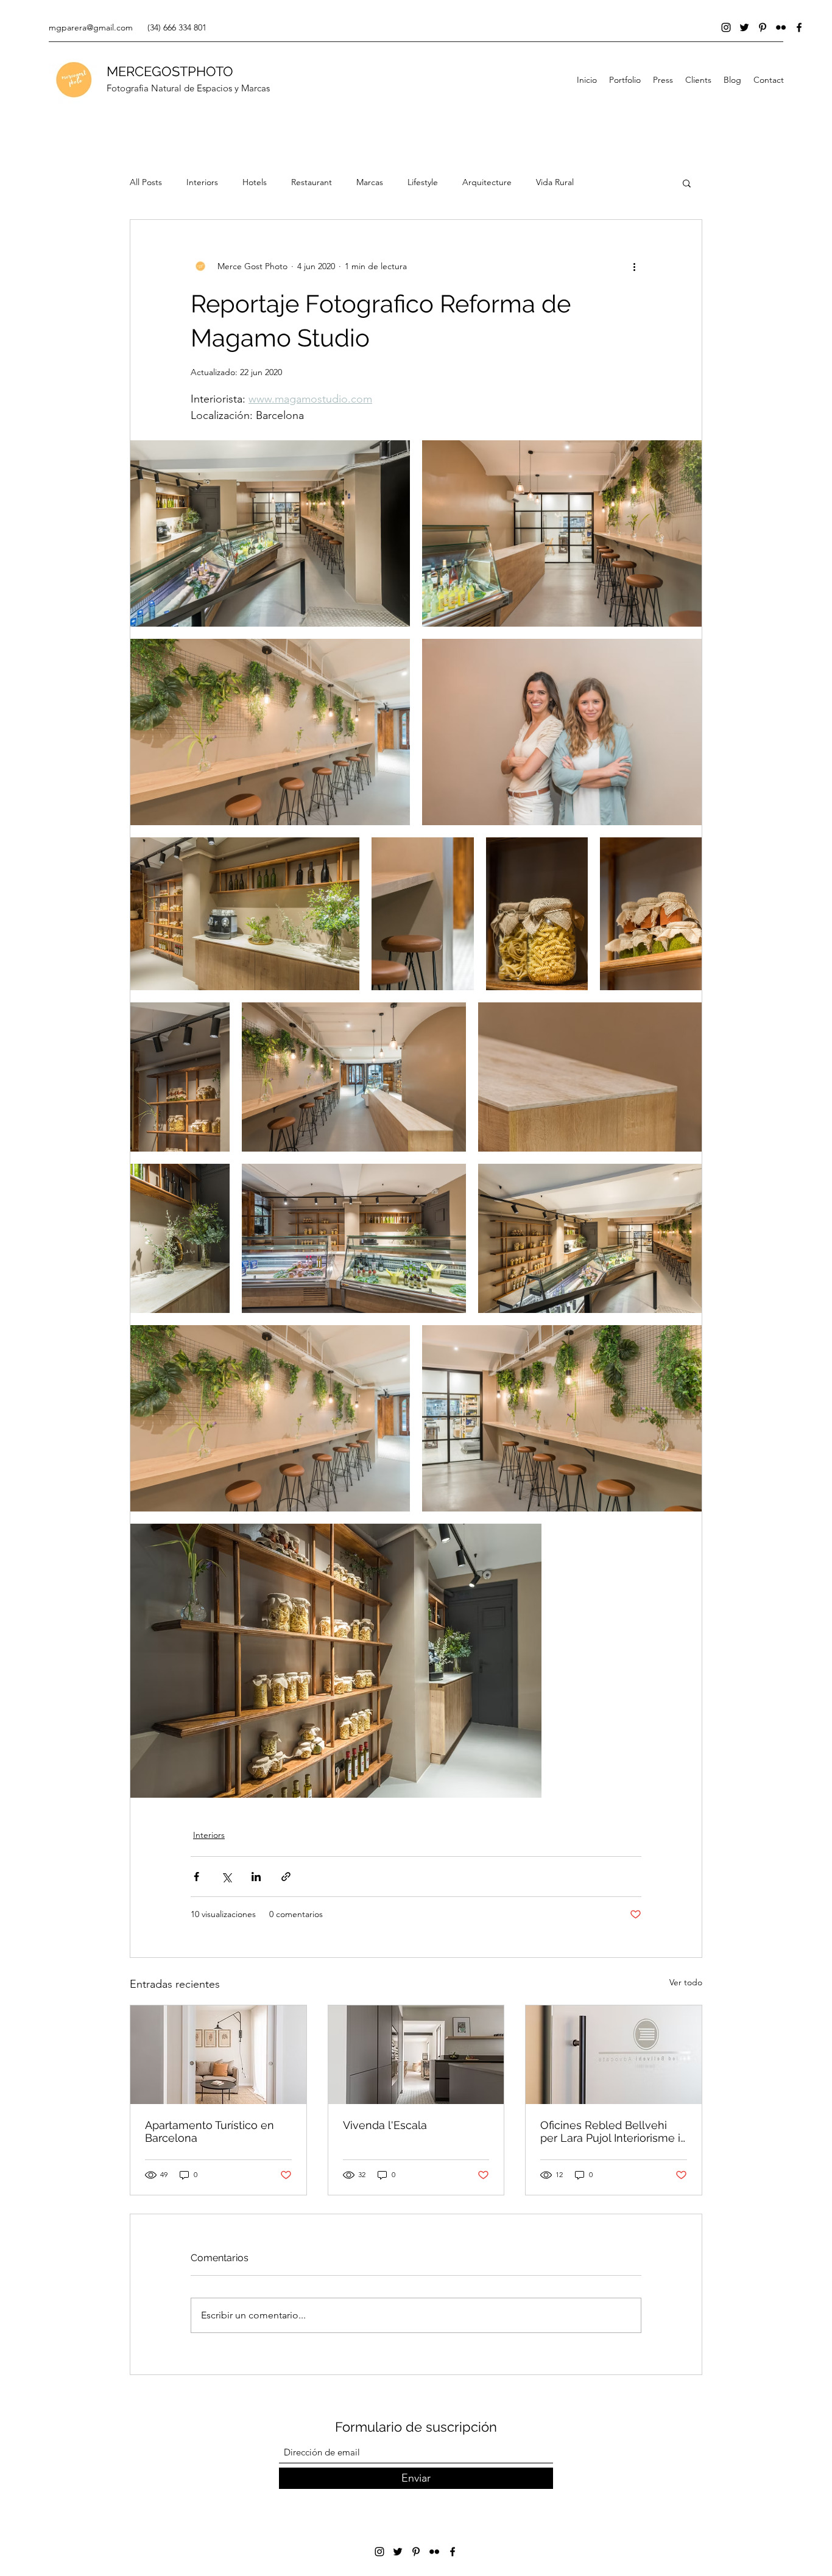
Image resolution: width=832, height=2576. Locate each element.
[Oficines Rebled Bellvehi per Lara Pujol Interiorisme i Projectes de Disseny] (614, 2055)
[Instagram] (726, 27)
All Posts (146, 182)
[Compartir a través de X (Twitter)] (226, 1877)
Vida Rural (555, 182)
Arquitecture (487, 182)
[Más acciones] (634, 266)
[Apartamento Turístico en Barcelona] (218, 2055)
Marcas (370, 182)
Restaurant (312, 182)
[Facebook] (799, 27)
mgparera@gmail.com (91, 27)
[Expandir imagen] (270, 533)
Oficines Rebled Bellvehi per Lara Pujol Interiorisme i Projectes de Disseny (610, 2131)
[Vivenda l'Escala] (416, 2055)
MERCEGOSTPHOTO (170, 71)
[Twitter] (744, 27)
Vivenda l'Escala (385, 2125)
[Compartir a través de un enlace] (286, 1877)
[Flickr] (781, 27)
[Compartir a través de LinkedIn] (256, 1877)
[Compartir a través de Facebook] (196, 1877)
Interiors (202, 182)
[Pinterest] (763, 27)
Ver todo (686, 1982)
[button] (687, 183)
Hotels (255, 182)
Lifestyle (423, 182)
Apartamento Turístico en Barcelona (210, 2131)
